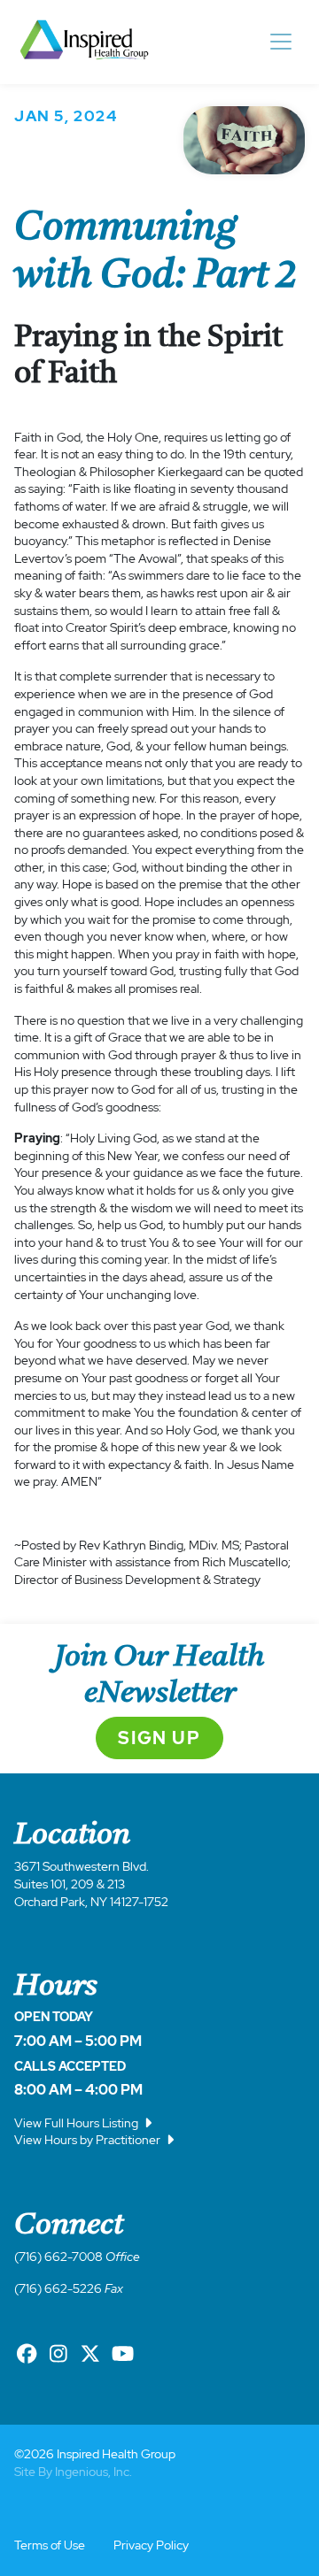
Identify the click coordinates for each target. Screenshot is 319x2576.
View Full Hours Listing (78, 2123)
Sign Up (159, 1738)
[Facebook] (27, 2354)
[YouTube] (122, 2354)
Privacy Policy (151, 2545)
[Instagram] (58, 2354)
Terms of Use (50, 2545)
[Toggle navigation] (281, 42)
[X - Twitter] (90, 2354)
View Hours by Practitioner (89, 2140)
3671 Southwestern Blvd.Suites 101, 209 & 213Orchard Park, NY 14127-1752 (91, 1884)
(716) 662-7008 (58, 2257)
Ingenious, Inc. (93, 2472)
